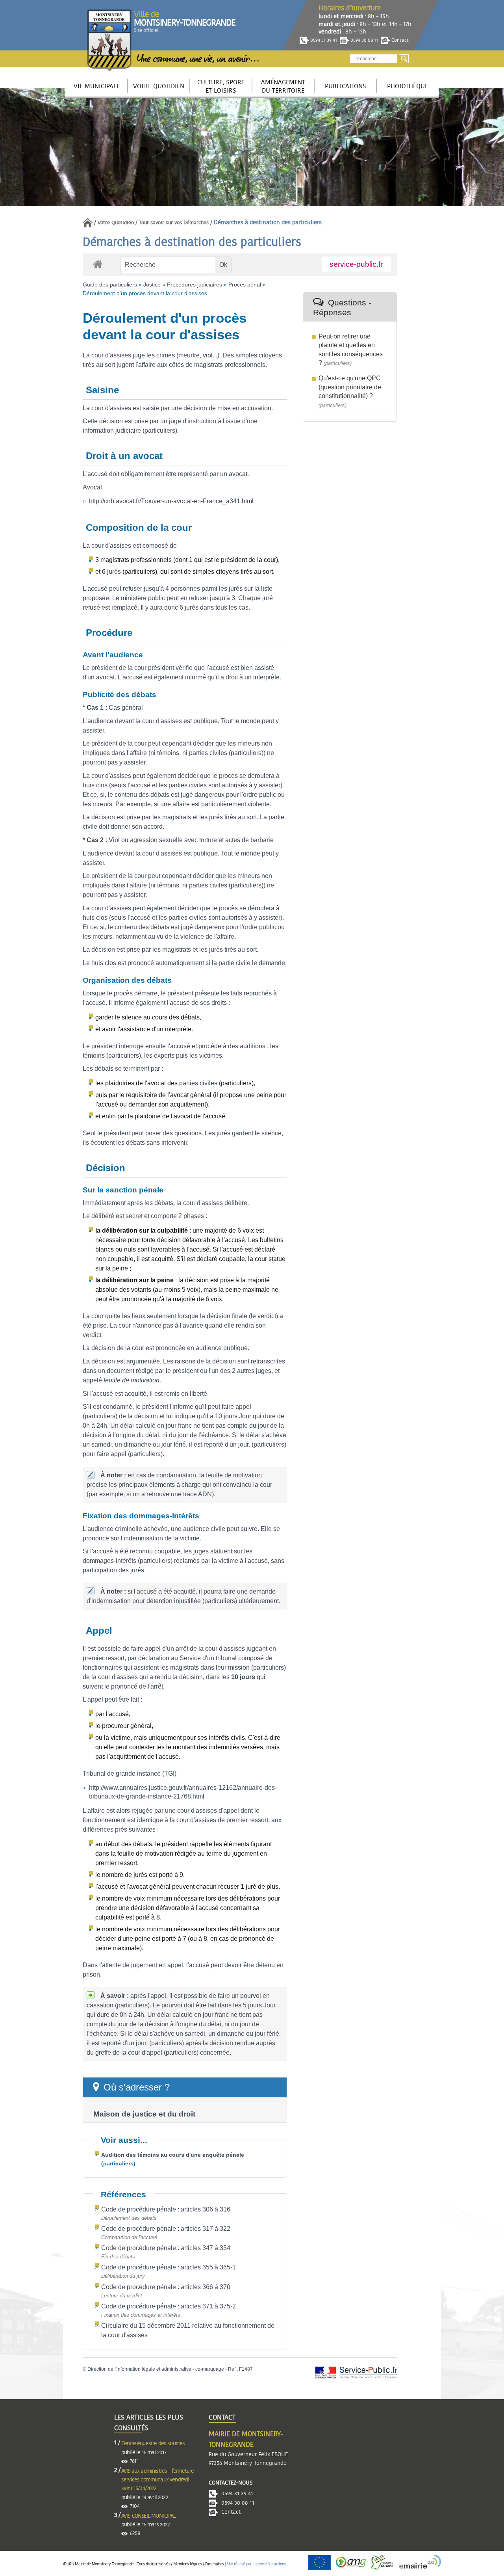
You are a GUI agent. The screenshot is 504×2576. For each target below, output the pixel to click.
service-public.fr (356, 264)
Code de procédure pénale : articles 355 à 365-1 (169, 2267)
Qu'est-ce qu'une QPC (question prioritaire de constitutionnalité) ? (350, 387)
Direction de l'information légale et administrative (139, 2369)
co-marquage (210, 2369)
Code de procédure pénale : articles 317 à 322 (166, 2229)
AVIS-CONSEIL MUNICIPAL (149, 2516)
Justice (152, 285)
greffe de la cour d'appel (129, 2052)
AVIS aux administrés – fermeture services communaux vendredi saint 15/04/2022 (157, 2480)
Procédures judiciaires (195, 285)
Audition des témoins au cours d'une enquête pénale (173, 2155)
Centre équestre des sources (153, 2444)
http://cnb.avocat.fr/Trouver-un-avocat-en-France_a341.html (171, 501)
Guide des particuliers (110, 285)
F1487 (246, 2369)
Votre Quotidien (116, 223)
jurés (114, 572)
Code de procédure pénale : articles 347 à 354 (166, 2248)
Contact (399, 40)
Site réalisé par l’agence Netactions (256, 2564)
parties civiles (208, 753)
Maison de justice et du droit (144, 2114)
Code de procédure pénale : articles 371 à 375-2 (169, 2306)
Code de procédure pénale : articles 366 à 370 (166, 2287)
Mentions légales (187, 2564)
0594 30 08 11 (364, 40)
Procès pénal (245, 285)
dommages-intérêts (109, 1561)
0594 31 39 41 (323, 40)
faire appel (236, 1407)
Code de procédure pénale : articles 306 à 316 (166, 2209)
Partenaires (214, 2564)
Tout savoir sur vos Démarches (174, 223)
